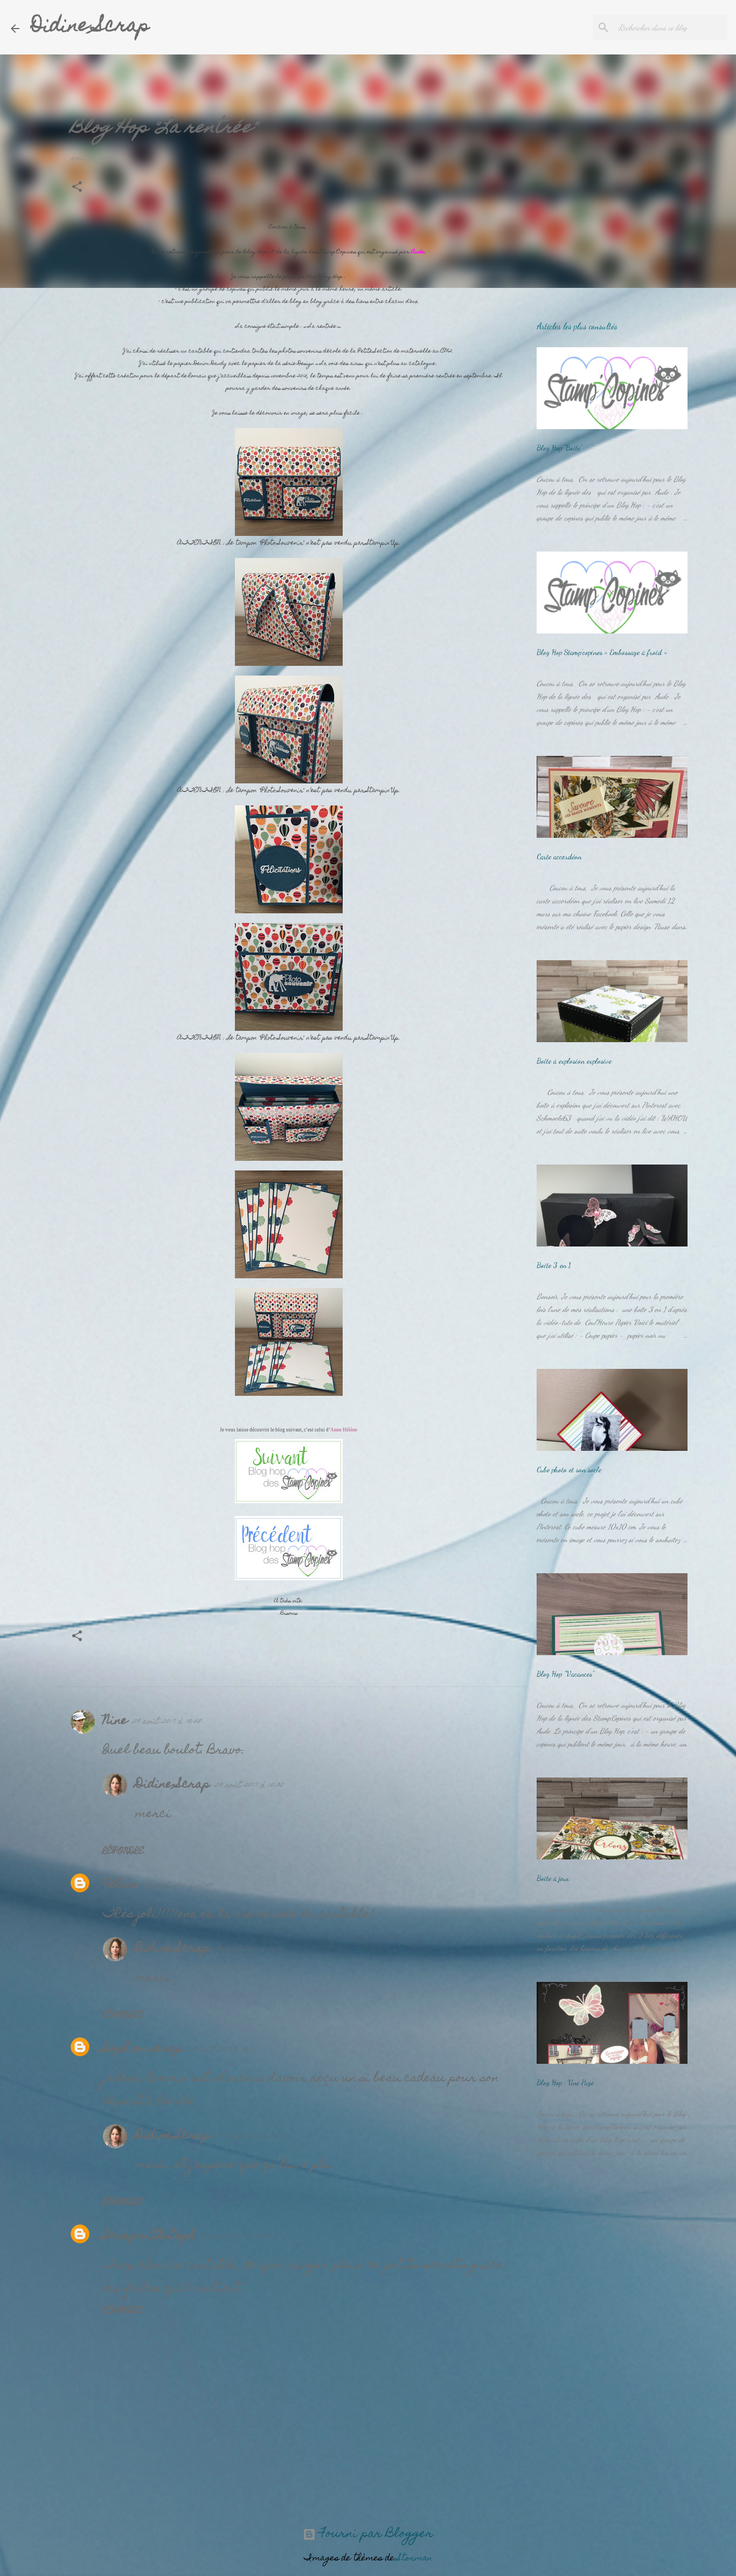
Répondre (124, 1852)
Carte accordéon (559, 856)
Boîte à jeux (553, 1878)
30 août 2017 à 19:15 (248, 1950)
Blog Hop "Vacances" (565, 1674)
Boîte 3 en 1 (554, 1265)
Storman (415, 2559)
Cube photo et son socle (569, 1469)
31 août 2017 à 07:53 (235, 2237)
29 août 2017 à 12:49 (178, 1886)
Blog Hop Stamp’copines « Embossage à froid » (602, 652)
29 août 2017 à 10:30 (249, 1786)
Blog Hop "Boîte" (559, 448)
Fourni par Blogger (374, 2534)
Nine (115, 1721)
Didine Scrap (90, 27)
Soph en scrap (143, 2049)
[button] (77, 188)
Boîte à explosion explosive (574, 1061)
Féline (121, 1885)
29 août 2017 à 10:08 (166, 1722)
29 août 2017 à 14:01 (222, 2050)
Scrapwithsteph (150, 2236)
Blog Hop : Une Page (565, 2082)
